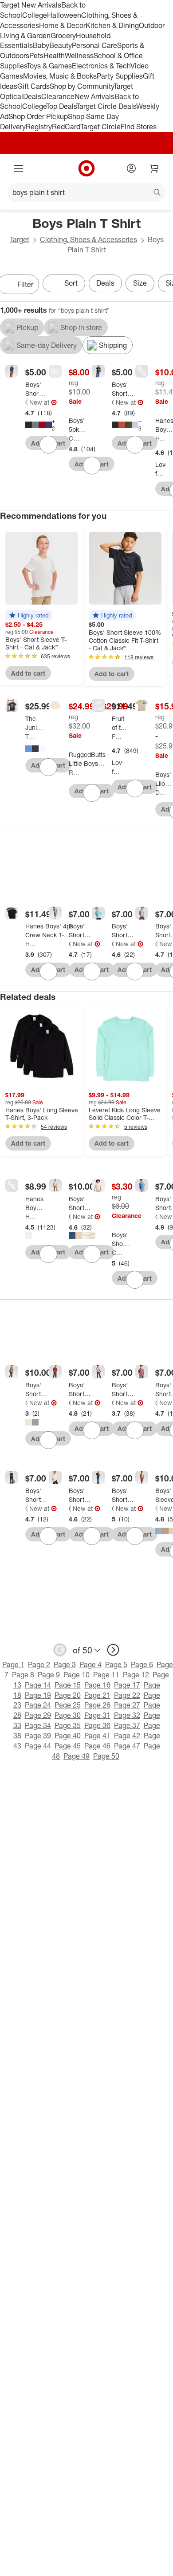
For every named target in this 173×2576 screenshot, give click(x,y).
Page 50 (106, 1756)
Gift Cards (33, 86)
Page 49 (77, 1756)
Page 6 (142, 1664)
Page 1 (13, 1664)
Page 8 (23, 1675)
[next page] (113, 1650)
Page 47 (127, 1746)
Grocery (63, 36)
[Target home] (86, 168)
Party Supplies (120, 76)
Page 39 (38, 1736)
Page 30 (68, 1715)
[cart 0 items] (154, 168)
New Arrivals (94, 96)
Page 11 (106, 1675)
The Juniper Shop (31, 736)
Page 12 (136, 1675)
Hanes (161, 438)
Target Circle (100, 127)
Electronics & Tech (101, 66)
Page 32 (127, 1715)
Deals (32, 96)
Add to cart (28, 673)
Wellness (79, 56)
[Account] (131, 168)
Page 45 (68, 1746)
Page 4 (90, 1664)
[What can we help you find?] (86, 192)
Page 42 (127, 1736)
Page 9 (49, 1675)
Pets (36, 56)
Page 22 (127, 1695)
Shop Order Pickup (38, 116)
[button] (29, 615)
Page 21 (97, 1695)
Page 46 (97, 1746)
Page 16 (97, 1685)
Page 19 (38, 1695)
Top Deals (61, 106)
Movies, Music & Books (60, 76)
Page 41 (97, 1736)
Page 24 (38, 1705)
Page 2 (39, 1664)
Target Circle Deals (106, 106)
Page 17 (127, 1685)
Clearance (58, 96)
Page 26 (97, 1705)
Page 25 (68, 1705)
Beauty (61, 45)
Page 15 (68, 1685)
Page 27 (127, 1705)
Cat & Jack (26, 402)
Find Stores (139, 127)
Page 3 (65, 1664)
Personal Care (94, 45)
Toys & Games (49, 66)
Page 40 (68, 1736)
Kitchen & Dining (112, 25)
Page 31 (97, 1715)
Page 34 (38, 1725)
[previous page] (60, 1650)
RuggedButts (74, 772)
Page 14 (38, 1685)
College (35, 15)
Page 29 (38, 1715)
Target (20, 239)
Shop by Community (82, 86)
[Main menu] (19, 168)
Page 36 (97, 1725)
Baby (41, 45)
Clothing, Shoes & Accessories (88, 239)
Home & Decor (62, 25)
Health (54, 56)
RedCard (66, 127)
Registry (39, 127)
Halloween (64, 15)
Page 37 (127, 1725)
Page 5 (116, 1664)
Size (140, 283)
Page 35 (68, 1725)
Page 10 (77, 1675)
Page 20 (68, 1695)
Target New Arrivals (31, 5)
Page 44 (38, 1746)
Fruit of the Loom (117, 736)
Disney (161, 792)
